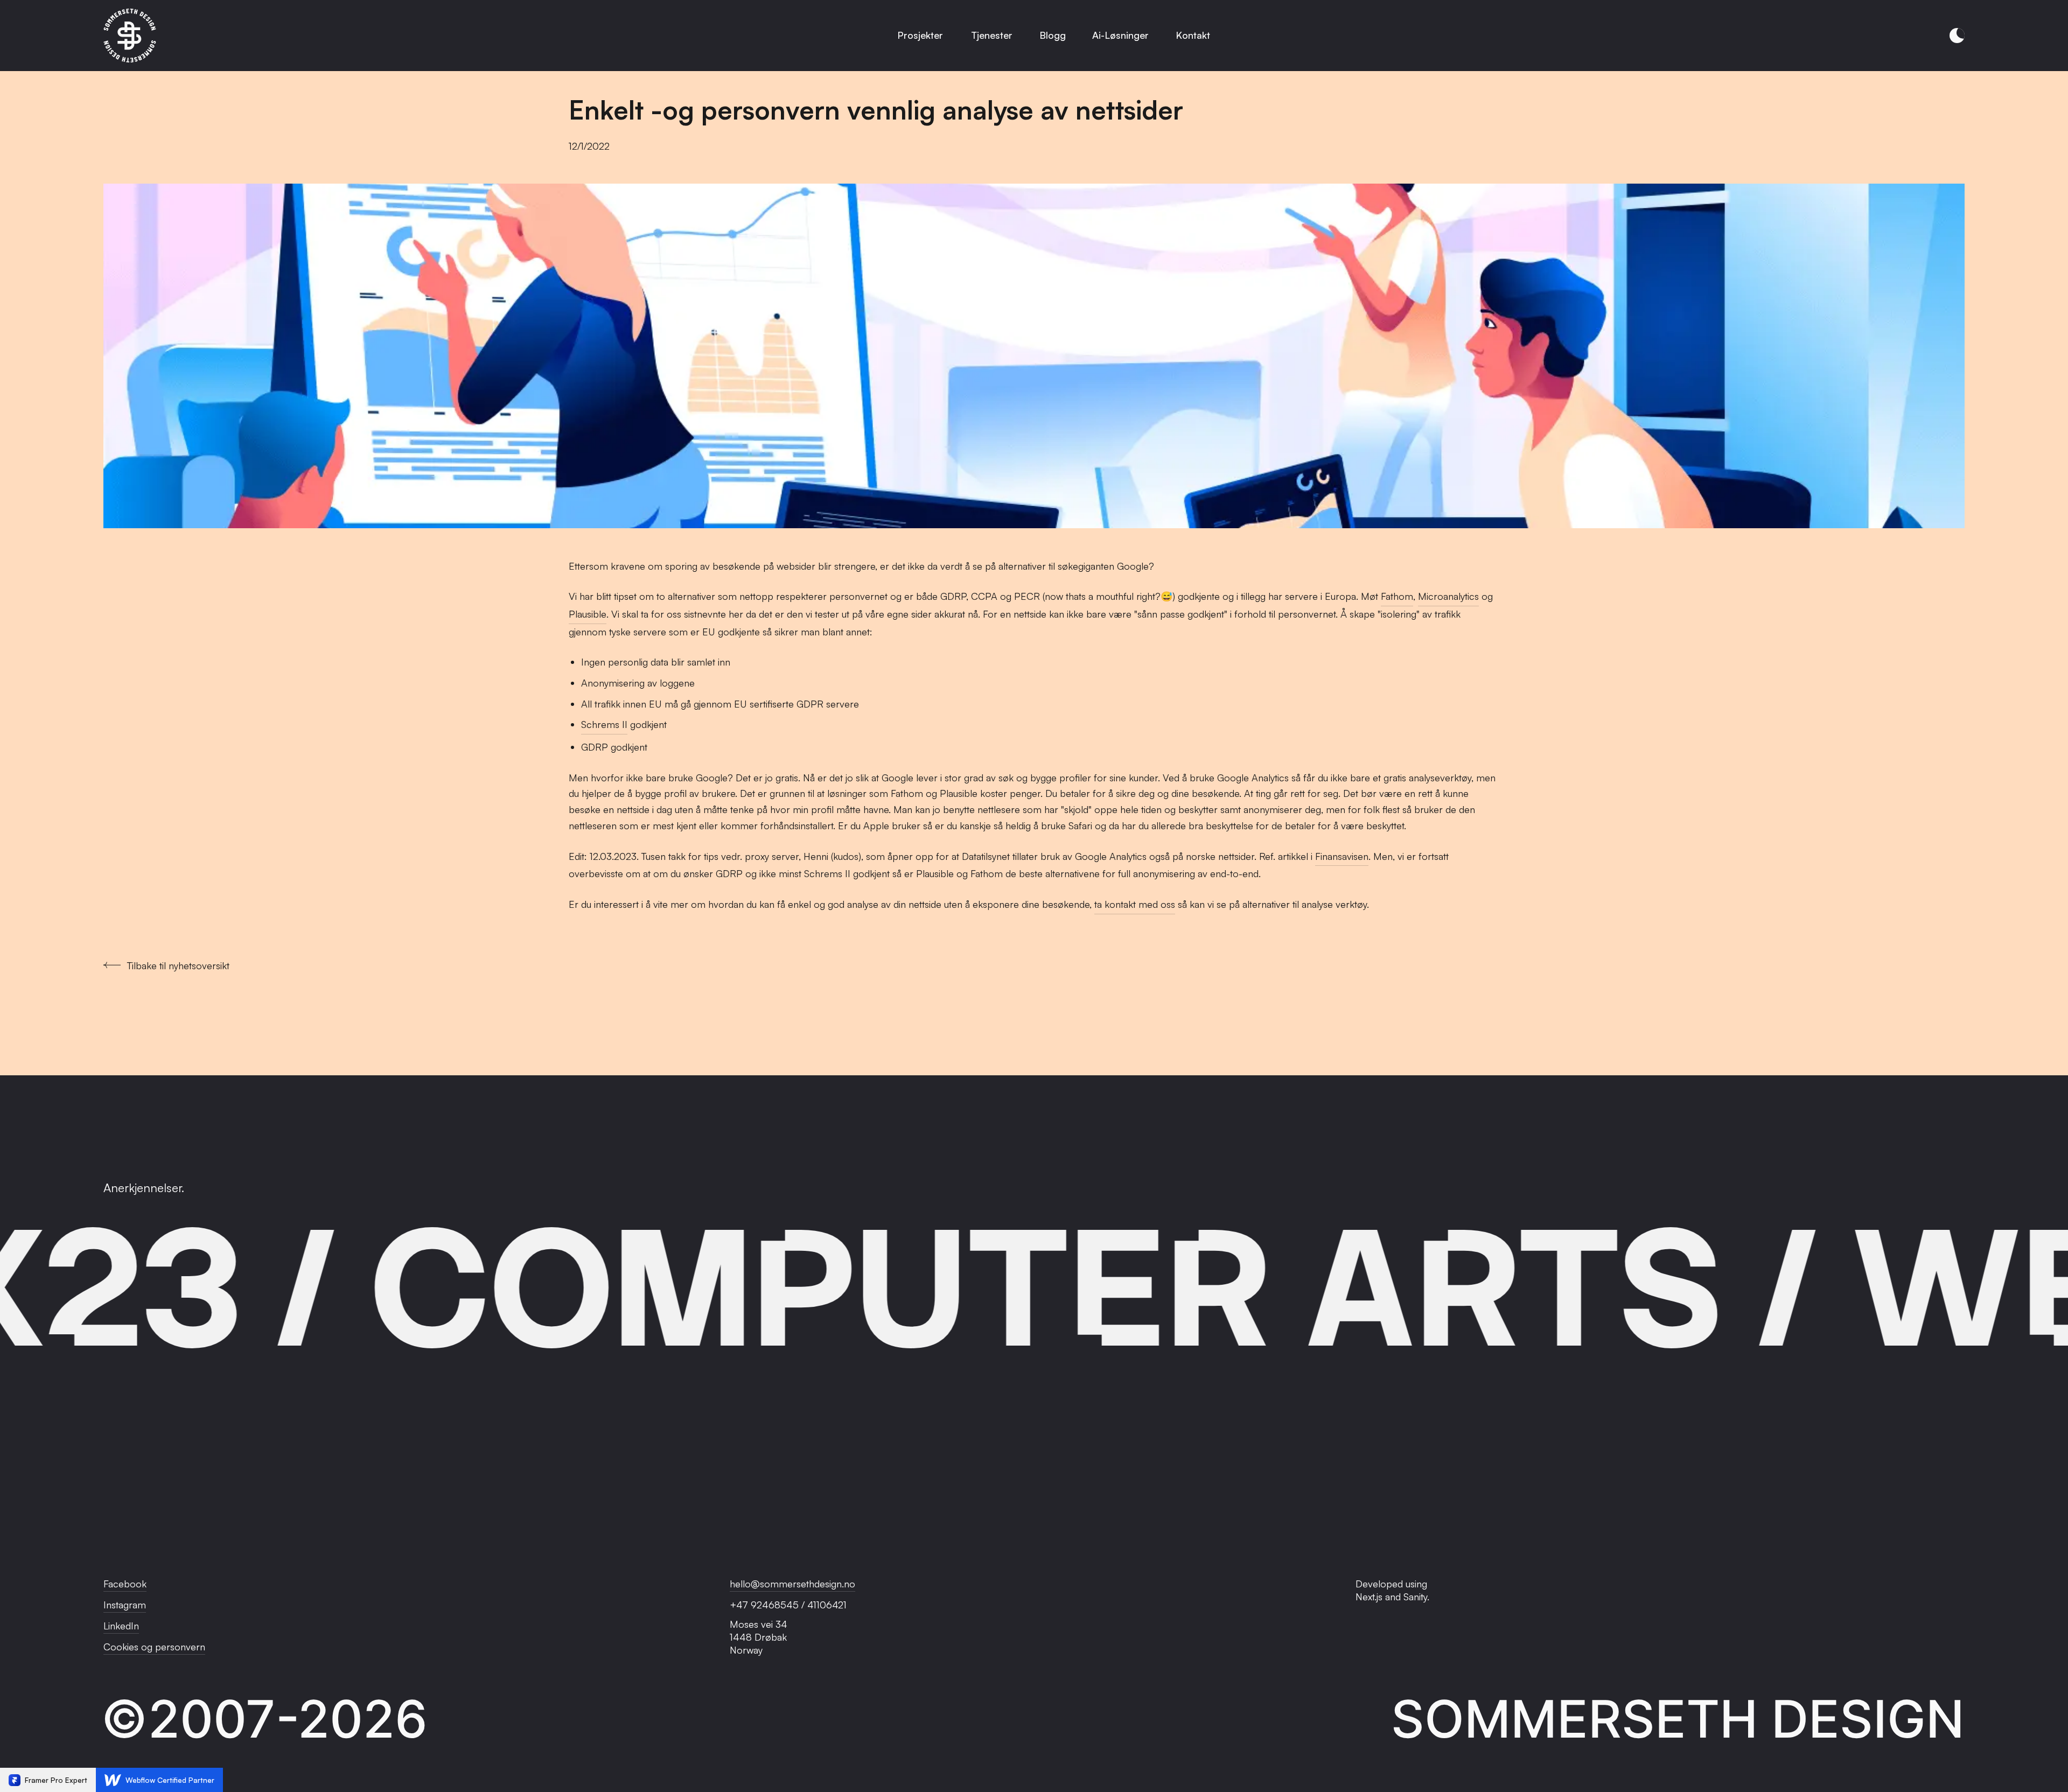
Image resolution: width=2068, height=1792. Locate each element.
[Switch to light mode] (1957, 36)
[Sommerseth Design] (130, 36)
